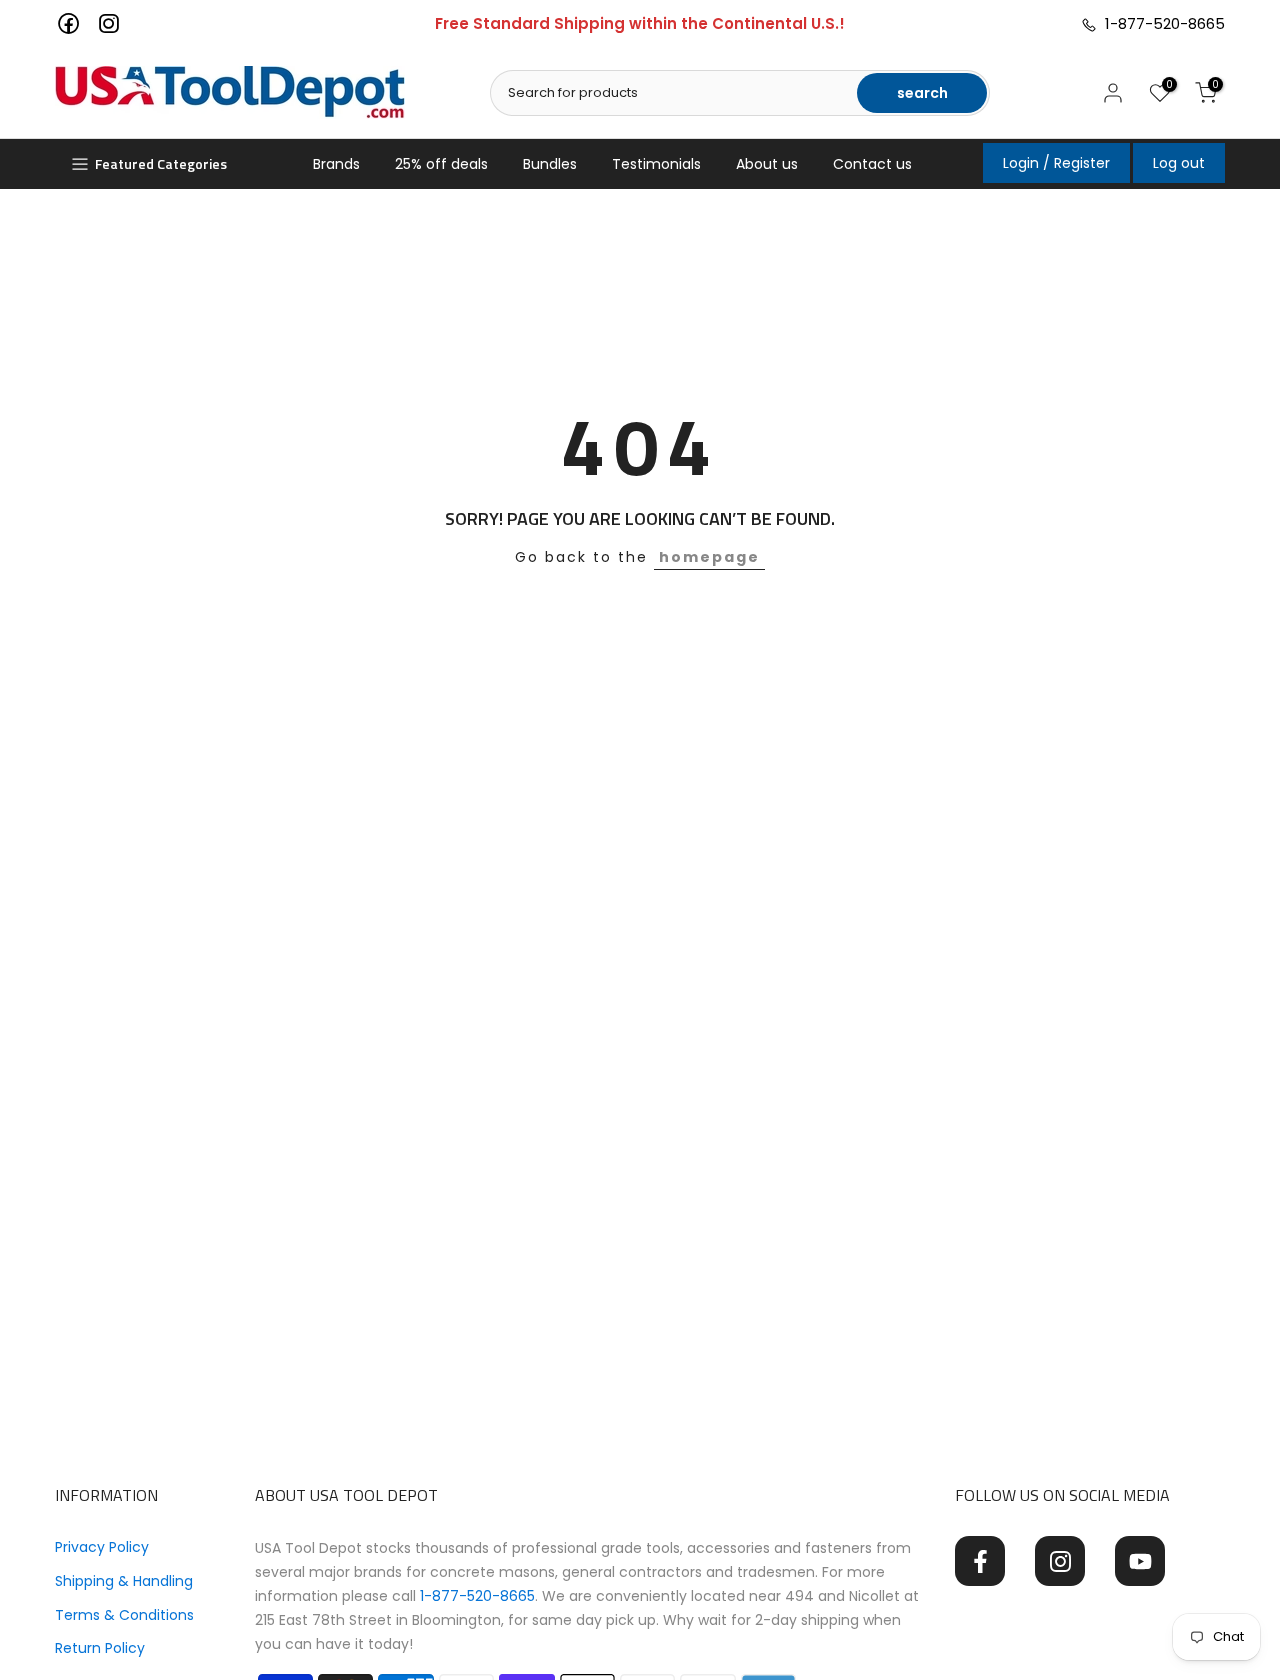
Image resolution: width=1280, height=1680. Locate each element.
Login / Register (1056, 163)
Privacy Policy (102, 1547)
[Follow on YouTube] (1140, 1561)
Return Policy (100, 1648)
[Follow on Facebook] (980, 1561)
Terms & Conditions (124, 1615)
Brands (336, 164)
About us (767, 164)
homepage (709, 557)
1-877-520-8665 (1161, 23)
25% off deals (441, 164)
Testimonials (656, 164)
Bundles (550, 164)
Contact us (872, 164)
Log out (1179, 163)
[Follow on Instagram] (1060, 1561)
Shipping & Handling (124, 1581)
